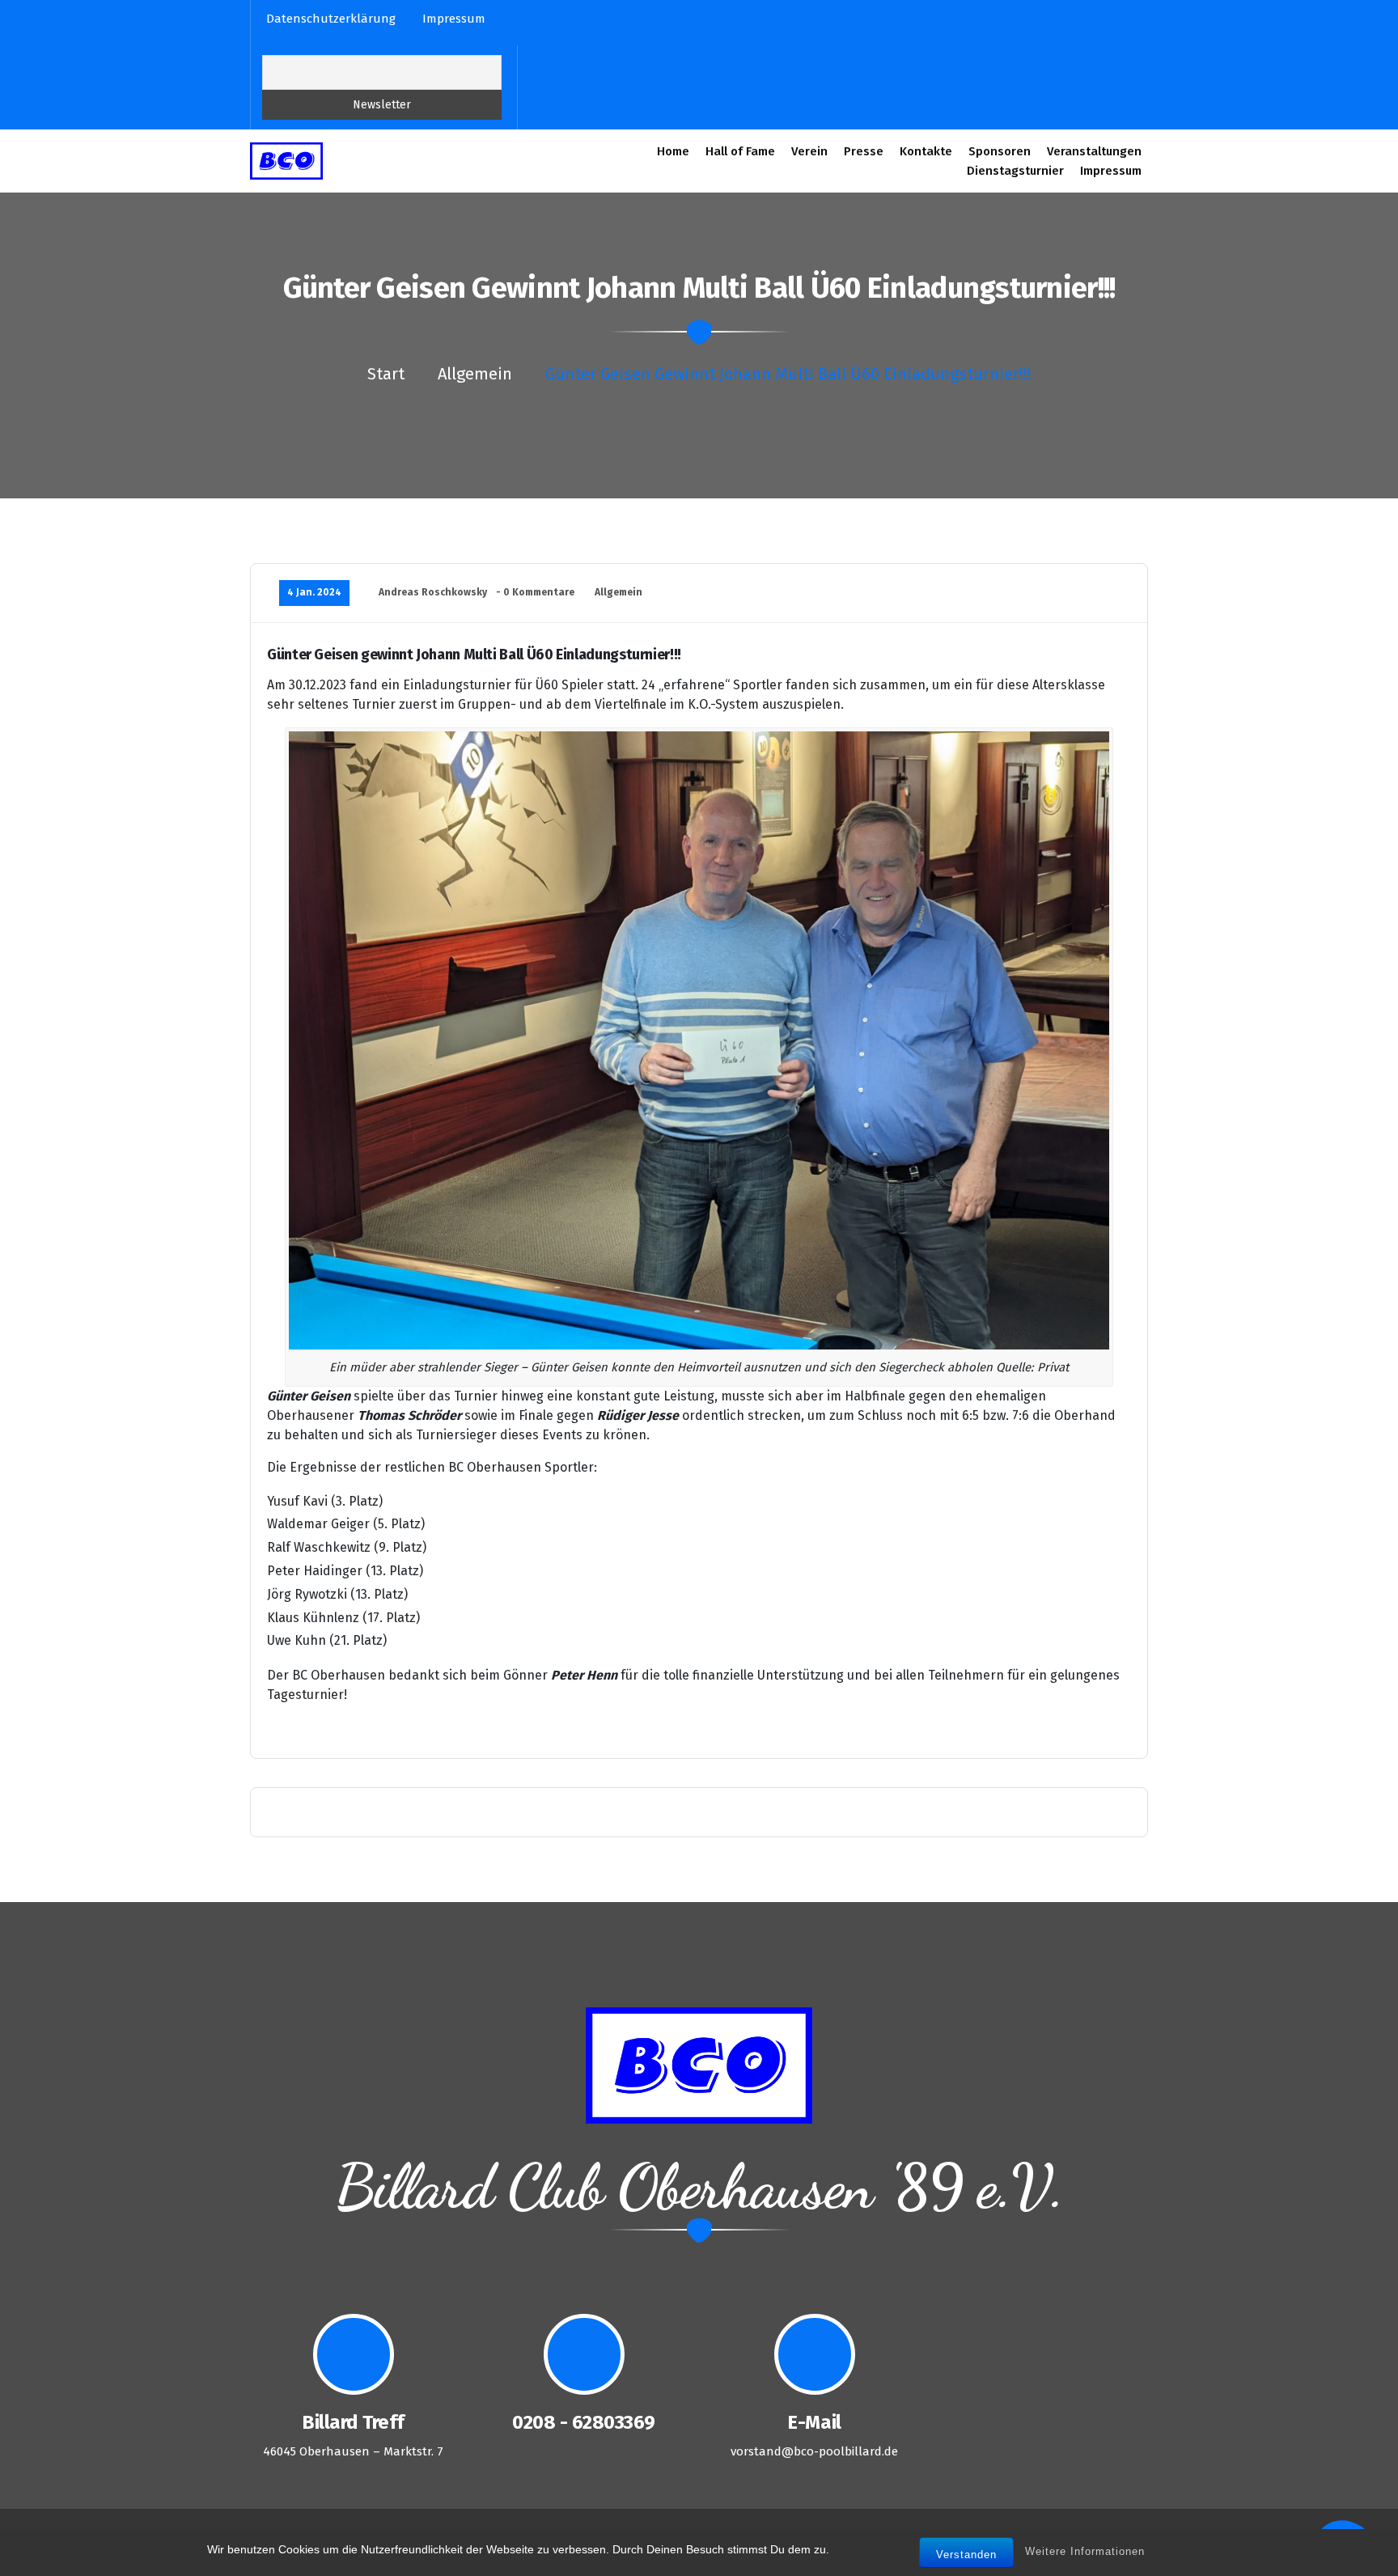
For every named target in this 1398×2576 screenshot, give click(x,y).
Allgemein (475, 374)
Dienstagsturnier (1015, 171)
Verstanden (966, 2555)
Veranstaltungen (1094, 151)
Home (673, 151)
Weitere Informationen (1085, 2552)
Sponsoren (1000, 151)
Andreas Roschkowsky (433, 592)
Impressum (1111, 171)
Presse (864, 151)
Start (386, 374)
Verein (809, 151)
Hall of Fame (740, 151)
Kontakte (926, 151)
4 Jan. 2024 (314, 592)
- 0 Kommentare (535, 592)
